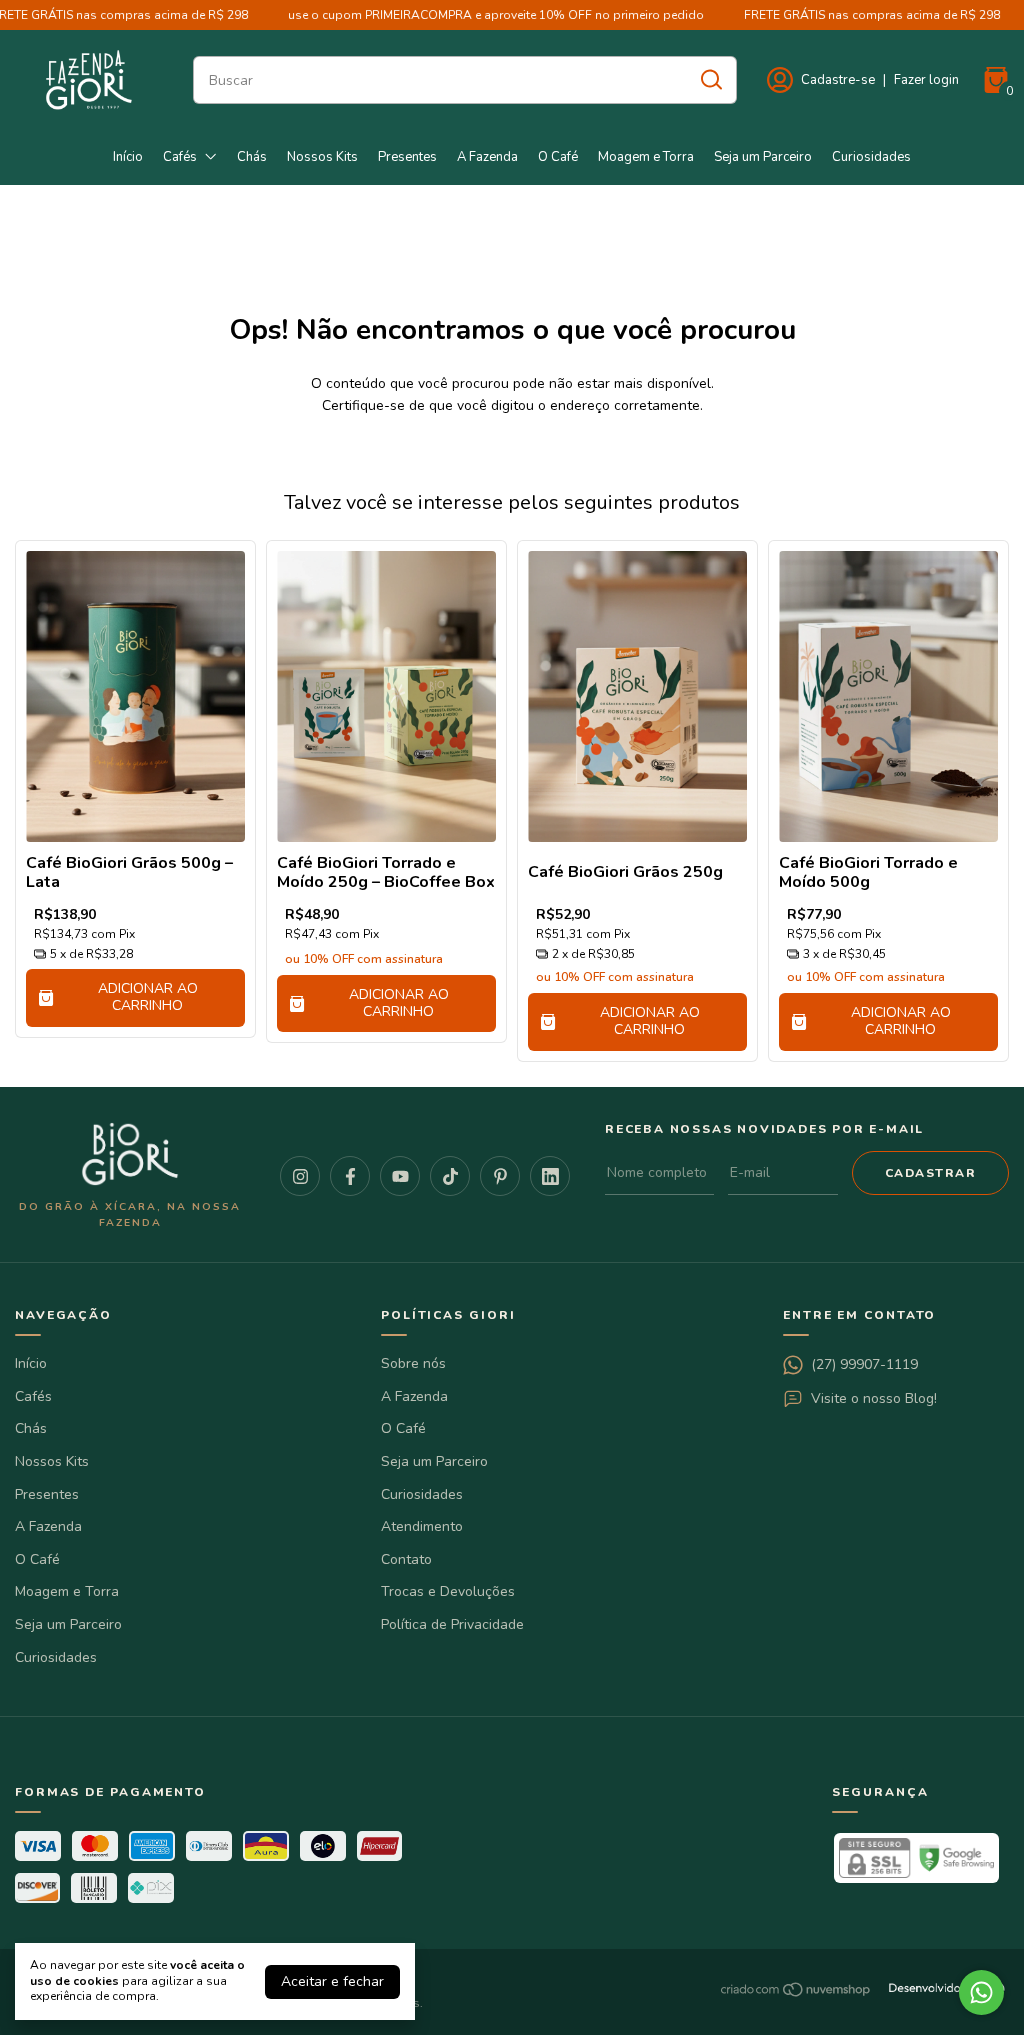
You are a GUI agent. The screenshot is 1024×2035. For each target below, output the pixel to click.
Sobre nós (413, 1363)
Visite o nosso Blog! (874, 1398)
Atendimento (422, 1526)
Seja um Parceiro (763, 157)
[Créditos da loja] (941, 1989)
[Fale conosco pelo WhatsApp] (981, 1992)
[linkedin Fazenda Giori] (550, 1176)
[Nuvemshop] (796, 1993)
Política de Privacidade (452, 1624)
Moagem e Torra (646, 157)
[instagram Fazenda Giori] (300, 1176)
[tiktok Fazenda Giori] (450, 1176)
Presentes (407, 157)
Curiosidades (871, 157)
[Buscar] (710, 79)
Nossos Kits (322, 157)
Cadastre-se (838, 80)
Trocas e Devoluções (448, 1591)
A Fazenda (487, 157)
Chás (252, 157)
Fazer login (926, 80)
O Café (558, 157)
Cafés (180, 157)
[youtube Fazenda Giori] (400, 1176)
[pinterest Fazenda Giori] (500, 1176)
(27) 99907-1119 (864, 1364)
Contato (406, 1559)
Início (128, 157)
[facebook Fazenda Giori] (350, 1176)
